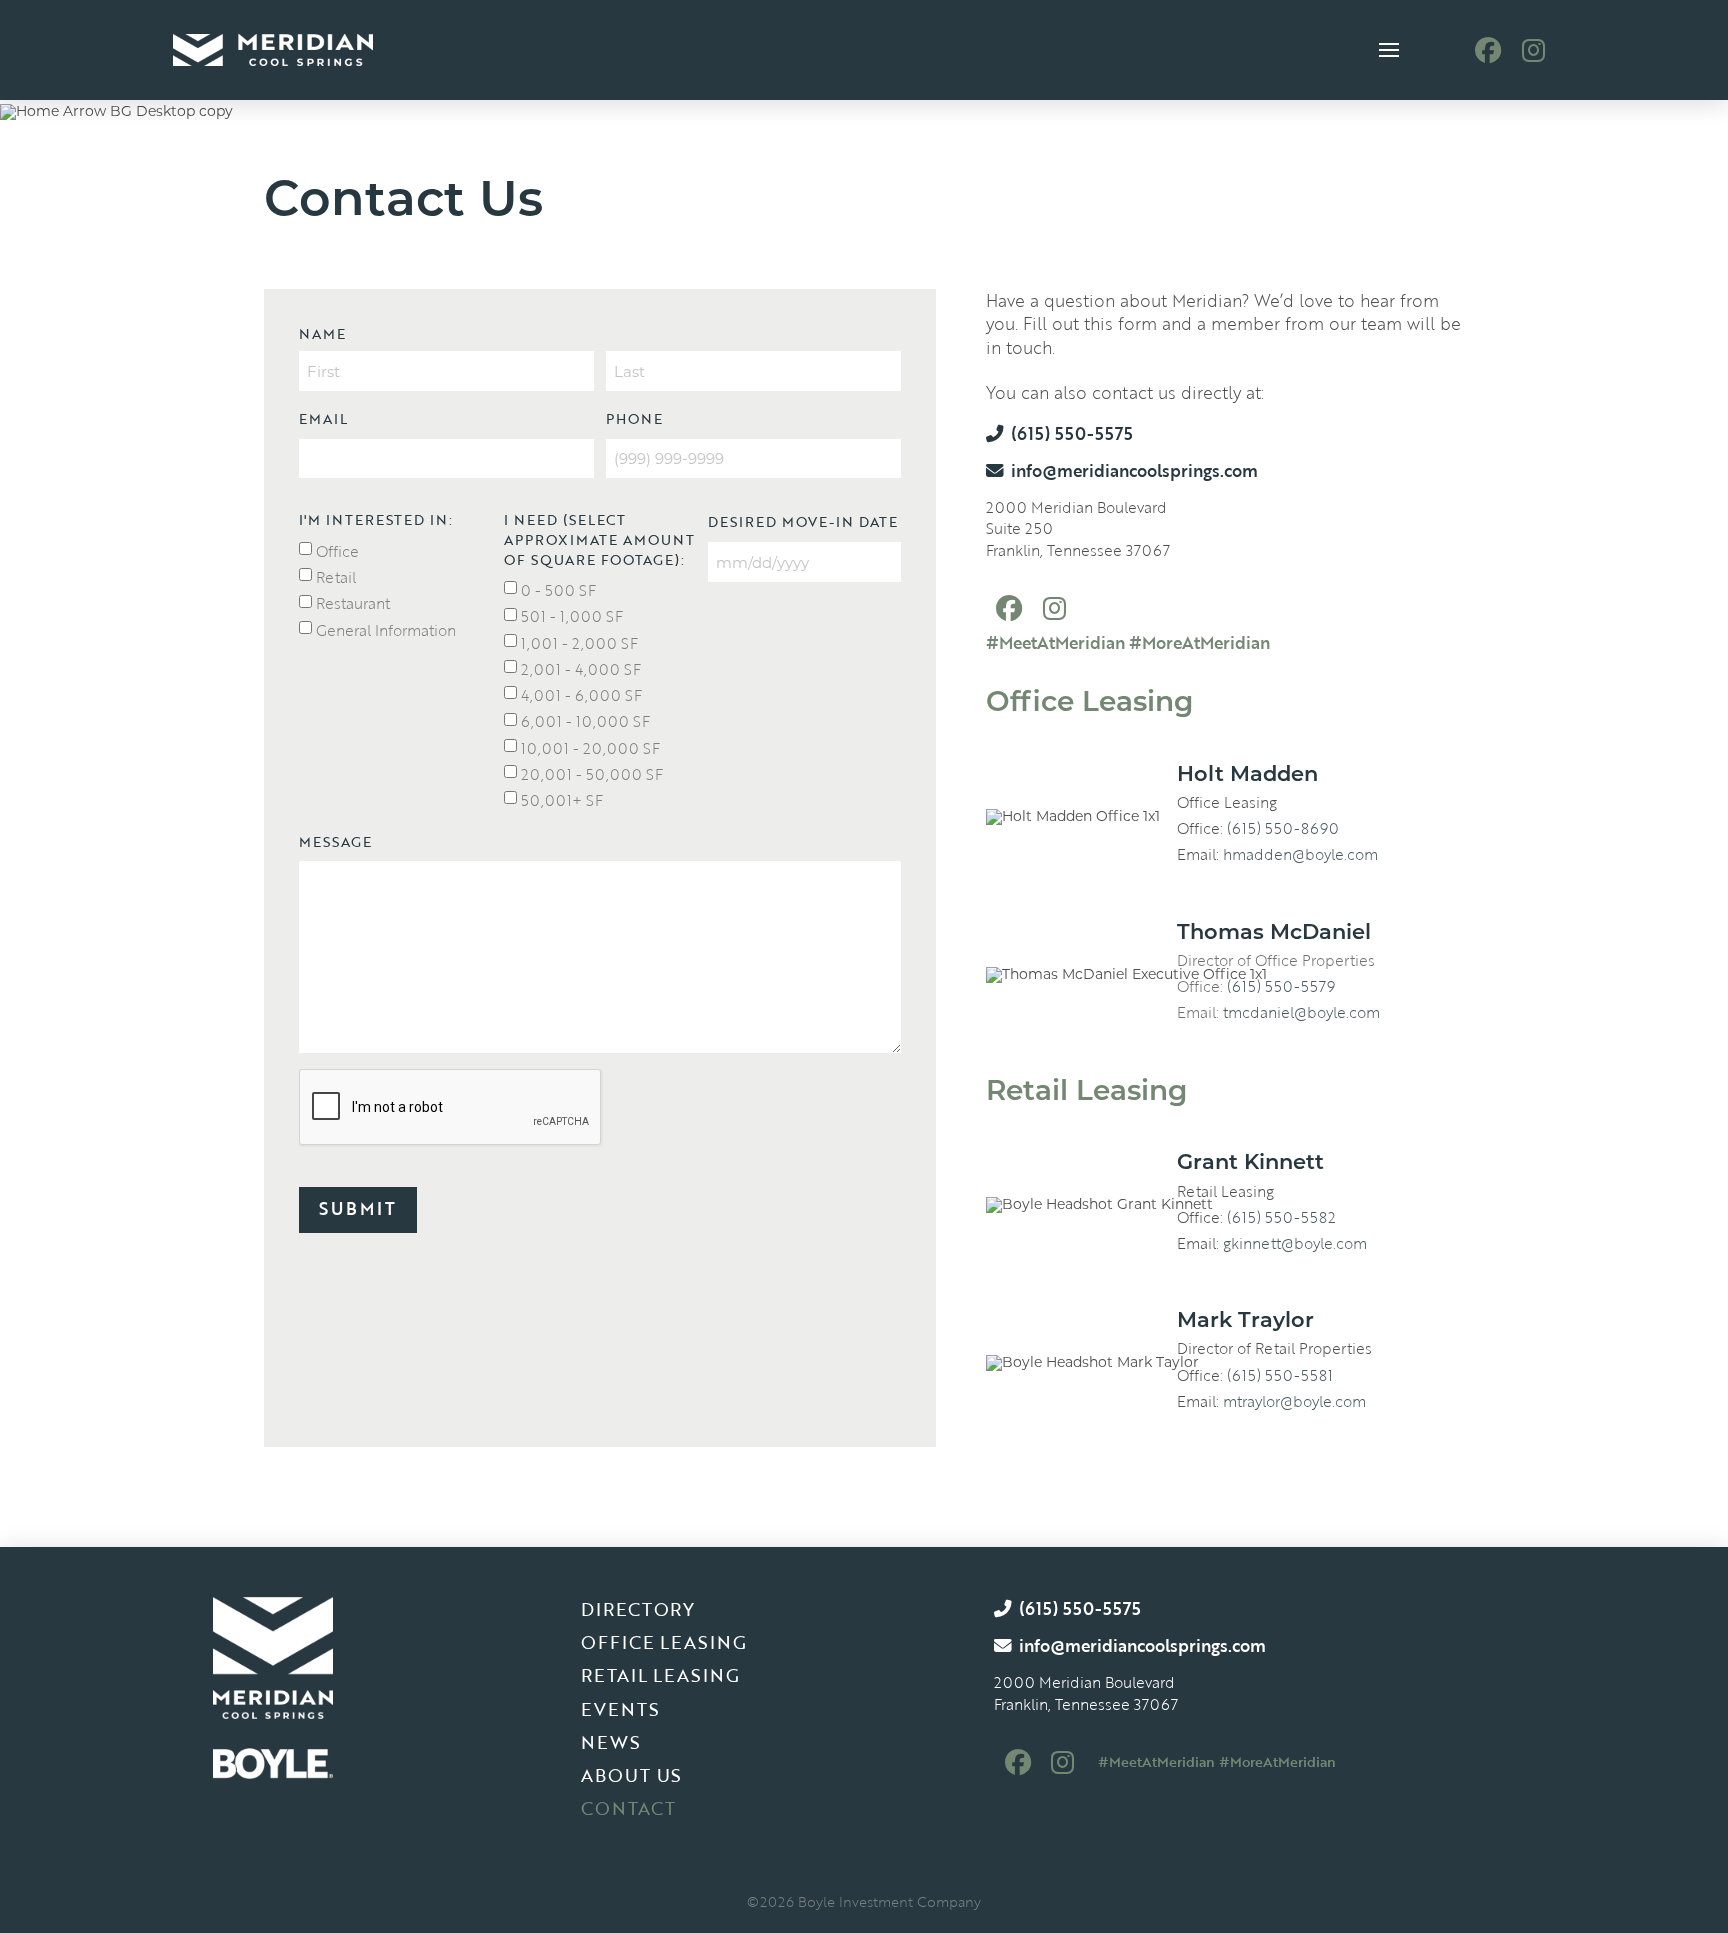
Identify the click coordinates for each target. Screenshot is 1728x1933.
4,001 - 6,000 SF (581, 695)
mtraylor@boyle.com (1294, 1401)
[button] (1389, 50)
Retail (336, 577)
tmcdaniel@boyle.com (1301, 1012)
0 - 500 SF (558, 590)
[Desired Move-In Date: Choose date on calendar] (923, 562)
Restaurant (353, 603)
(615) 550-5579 (1281, 986)
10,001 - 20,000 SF (590, 748)
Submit (358, 1208)
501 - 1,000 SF (572, 616)
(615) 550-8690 (1283, 828)
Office (337, 551)
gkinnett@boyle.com (1295, 1243)
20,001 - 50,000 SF (592, 774)
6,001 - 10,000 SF (585, 721)
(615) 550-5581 (1280, 1375)
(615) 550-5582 (1281, 1217)
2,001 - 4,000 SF (581, 669)
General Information (386, 630)
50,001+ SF (562, 800)
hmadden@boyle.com (1300, 854)
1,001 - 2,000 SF (579, 643)
